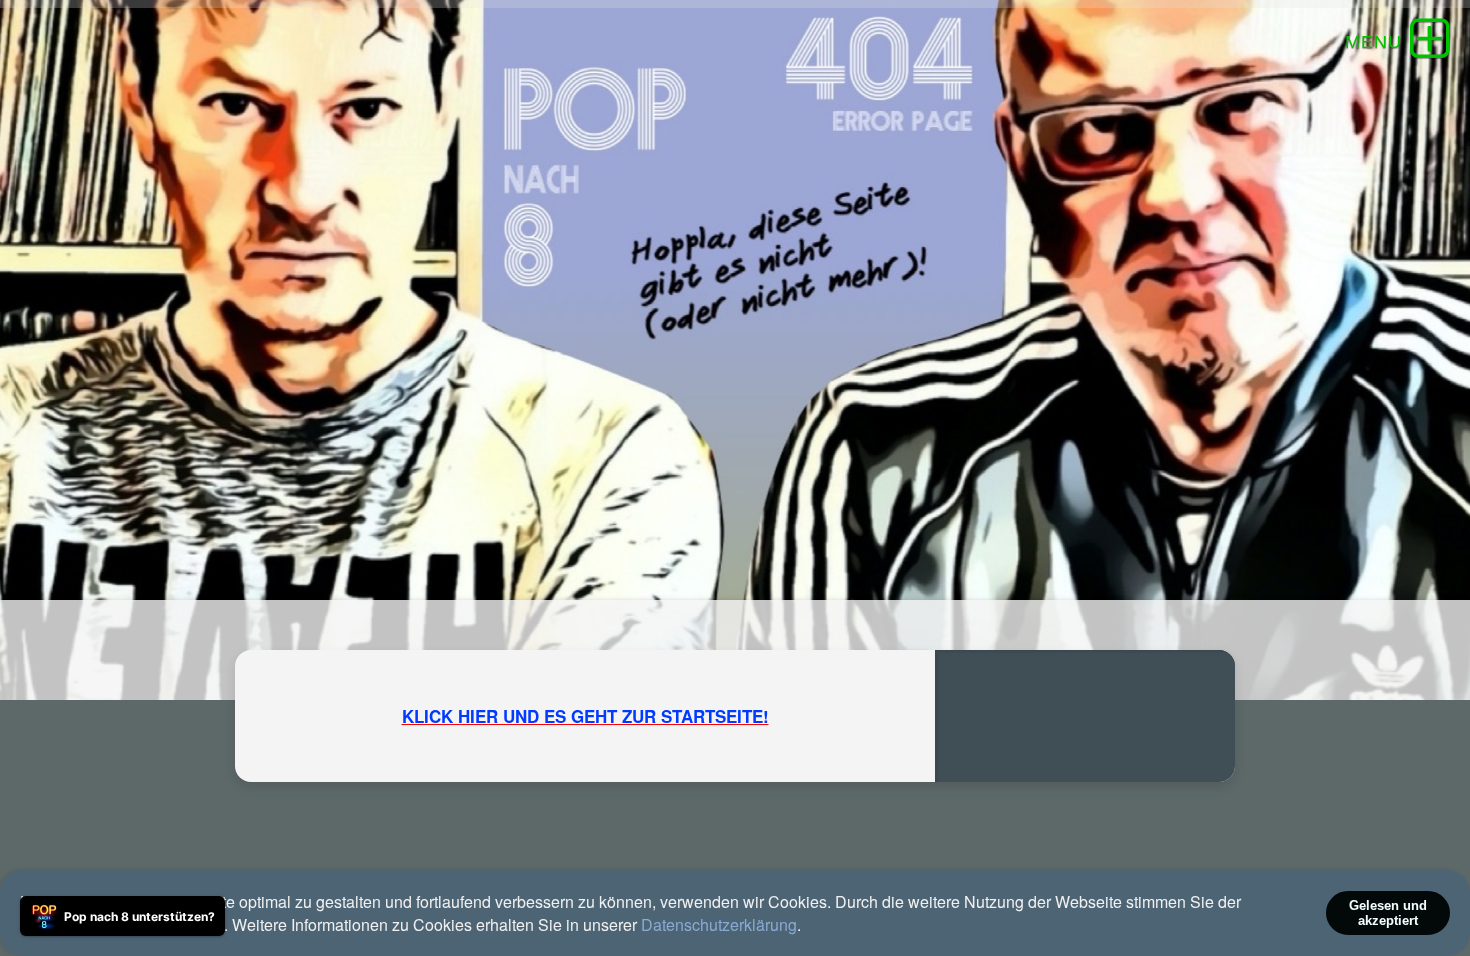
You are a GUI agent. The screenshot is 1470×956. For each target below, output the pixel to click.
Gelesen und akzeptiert (1388, 913)
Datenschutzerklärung (719, 924)
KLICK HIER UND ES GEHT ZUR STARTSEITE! (585, 716)
